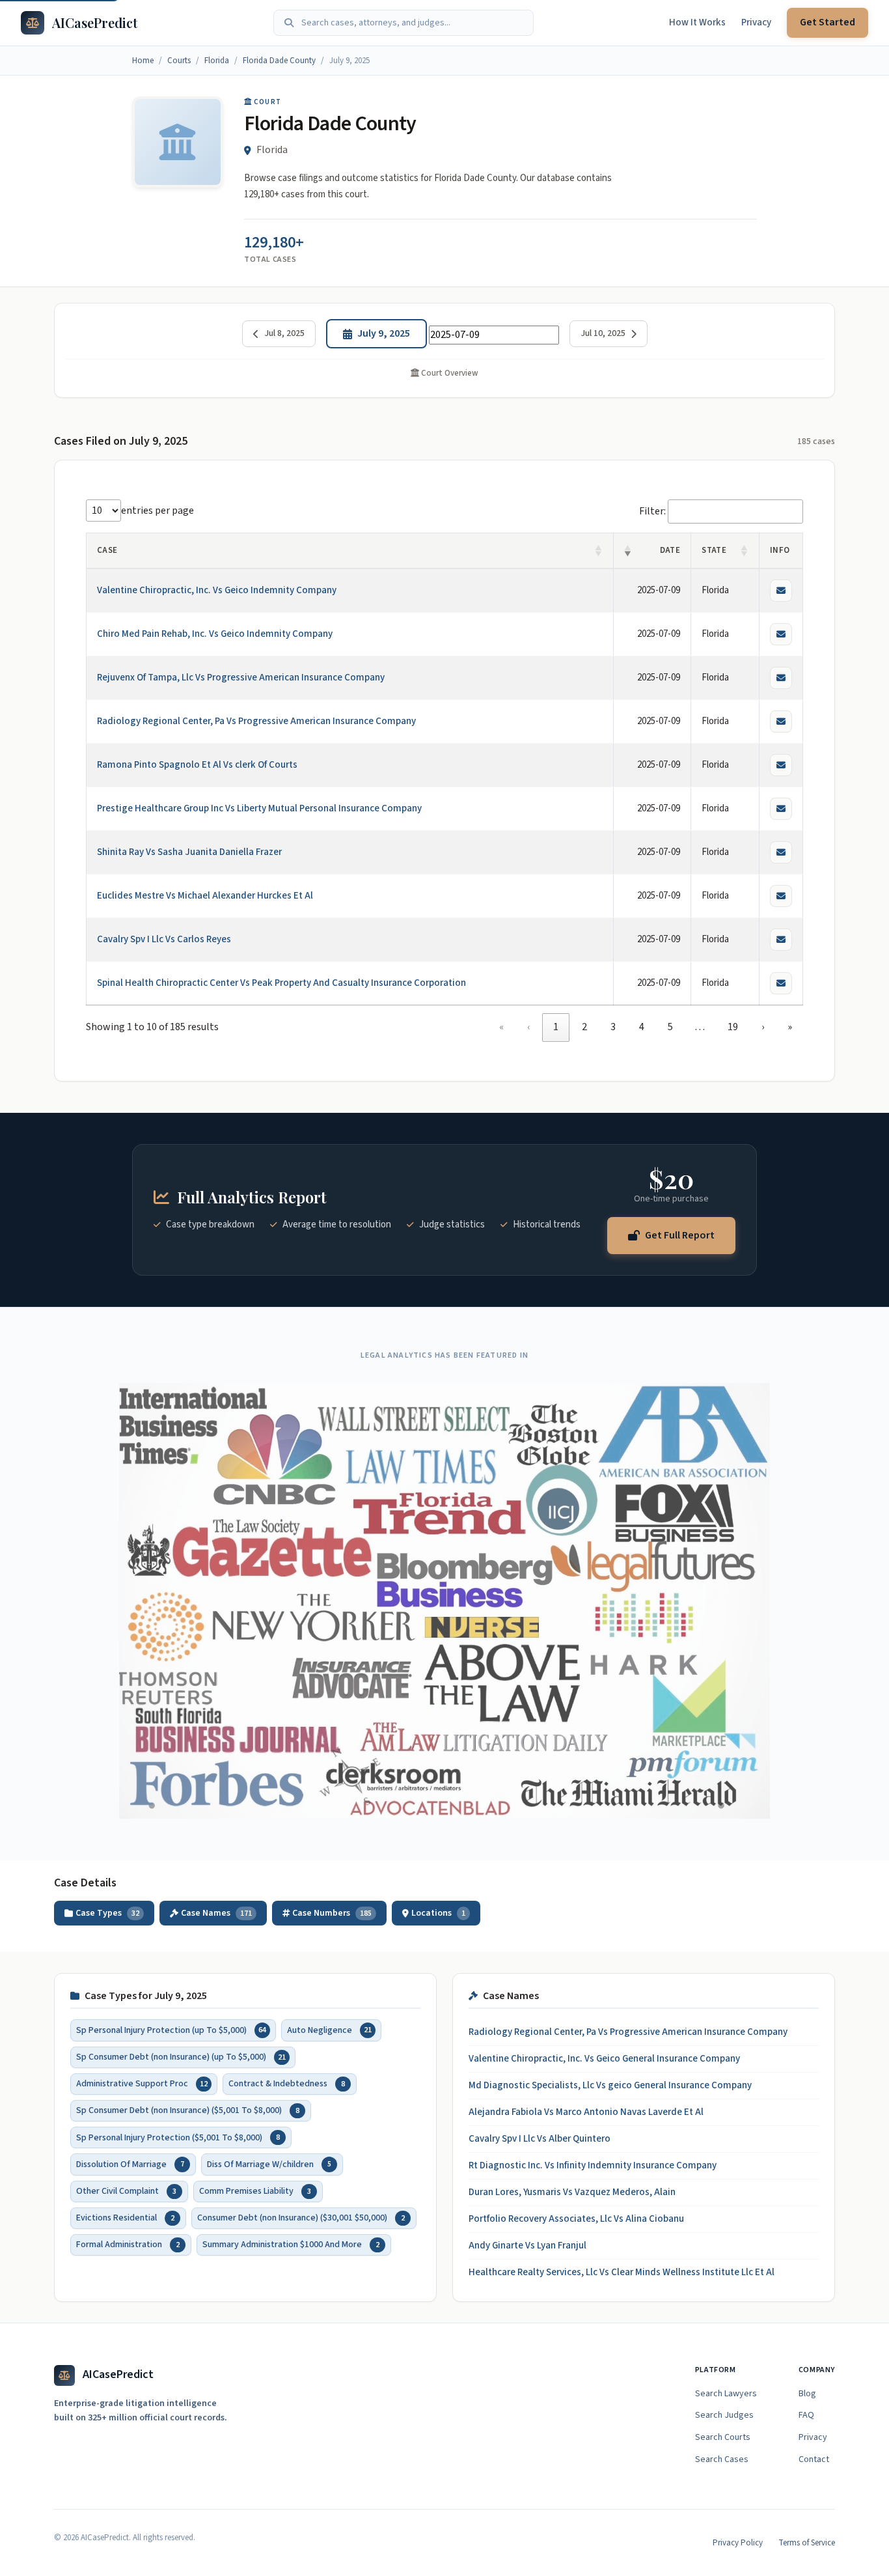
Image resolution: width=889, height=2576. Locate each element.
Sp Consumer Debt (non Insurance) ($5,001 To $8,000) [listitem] (188, 2110)
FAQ (806, 2415)
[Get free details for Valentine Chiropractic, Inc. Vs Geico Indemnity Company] (781, 591)
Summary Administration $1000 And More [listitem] (291, 2245)
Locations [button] (438, 1913)
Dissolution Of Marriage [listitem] (130, 2164)
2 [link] (584, 1027)
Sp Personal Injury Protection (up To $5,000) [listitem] (171, 2030)
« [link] (501, 1027)
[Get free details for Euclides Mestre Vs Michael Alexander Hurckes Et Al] (781, 896)
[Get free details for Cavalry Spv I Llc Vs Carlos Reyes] (781, 940)
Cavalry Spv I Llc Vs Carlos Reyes (164, 939)
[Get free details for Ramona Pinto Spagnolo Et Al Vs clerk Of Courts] (781, 765)
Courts (179, 61)
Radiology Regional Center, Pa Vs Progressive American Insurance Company (256, 721)
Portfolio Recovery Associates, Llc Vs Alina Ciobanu (576, 2219)
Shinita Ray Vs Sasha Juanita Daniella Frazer (189, 852)
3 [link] (613, 1027)
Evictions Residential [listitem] (125, 2217)
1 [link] (556, 1027)
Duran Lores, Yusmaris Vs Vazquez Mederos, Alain (572, 2192)
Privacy (756, 22)
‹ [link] (528, 1027)
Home (143, 61)
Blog (807, 2394)
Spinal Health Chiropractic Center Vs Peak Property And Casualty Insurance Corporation (281, 983)
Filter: (652, 511)
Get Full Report (680, 1235)
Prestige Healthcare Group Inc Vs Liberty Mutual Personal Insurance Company (259, 808)
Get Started (827, 22)
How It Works (697, 22)
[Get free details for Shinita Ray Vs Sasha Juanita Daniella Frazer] (781, 852)
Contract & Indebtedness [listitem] (287, 2084)
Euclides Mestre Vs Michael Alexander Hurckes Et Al (205, 896)
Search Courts (723, 2437)
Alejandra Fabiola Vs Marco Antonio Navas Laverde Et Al (586, 2112)
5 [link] (670, 1027)
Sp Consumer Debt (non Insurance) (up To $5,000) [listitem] (181, 2056)
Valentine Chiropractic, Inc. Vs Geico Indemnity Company (217, 590)
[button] (599, 551)
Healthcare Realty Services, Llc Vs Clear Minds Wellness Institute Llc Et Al (622, 2272)
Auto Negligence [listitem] (329, 2030)
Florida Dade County (279, 61)
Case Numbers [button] (332, 1913)
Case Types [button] (107, 1913)
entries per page (157, 511)
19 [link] (733, 1027)
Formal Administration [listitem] (128, 2245)
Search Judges (724, 2415)
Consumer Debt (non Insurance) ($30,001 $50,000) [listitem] (301, 2217)
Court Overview (449, 373)
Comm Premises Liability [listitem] (255, 2191)
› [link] (763, 1027)
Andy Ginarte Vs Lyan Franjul (527, 2246)
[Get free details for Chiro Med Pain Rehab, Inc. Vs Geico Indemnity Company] (781, 634)
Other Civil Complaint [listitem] (126, 2191)
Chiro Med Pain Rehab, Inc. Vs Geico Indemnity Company (215, 634)
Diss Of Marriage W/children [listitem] (269, 2164)
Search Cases (722, 2459)
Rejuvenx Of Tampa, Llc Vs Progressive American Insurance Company (241, 678)
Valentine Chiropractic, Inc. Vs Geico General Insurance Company (604, 2059)
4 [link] (642, 1027)
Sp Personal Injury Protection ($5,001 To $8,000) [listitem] (178, 2137)
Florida (217, 61)
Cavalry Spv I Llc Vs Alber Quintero (540, 2139)
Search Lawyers (726, 2394)
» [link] (790, 1027)
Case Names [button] (216, 1913)
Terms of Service (807, 2543)
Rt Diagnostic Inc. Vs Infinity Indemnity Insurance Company (593, 2165)
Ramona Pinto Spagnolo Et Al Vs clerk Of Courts (197, 765)
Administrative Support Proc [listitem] (142, 2084)
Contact (814, 2459)
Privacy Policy (738, 2543)
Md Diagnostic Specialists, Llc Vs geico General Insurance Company (610, 2085)
